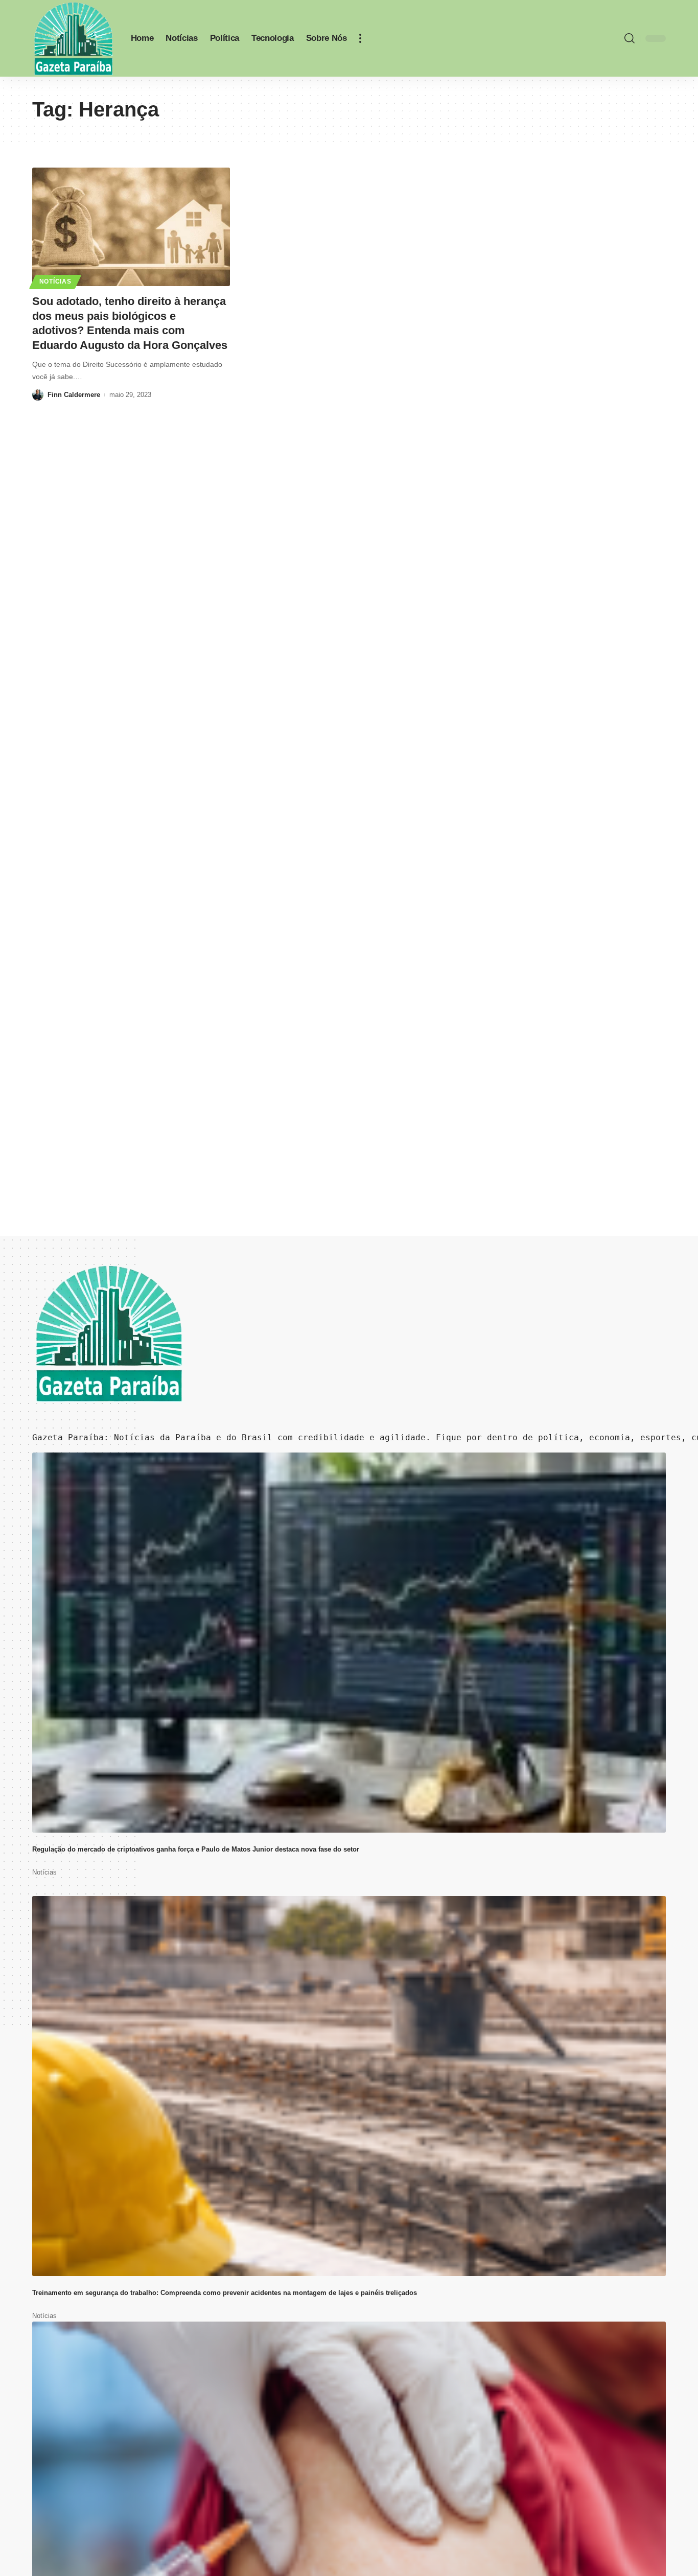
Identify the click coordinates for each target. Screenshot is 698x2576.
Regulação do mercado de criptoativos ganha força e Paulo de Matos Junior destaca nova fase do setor (196, 1849)
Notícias (55, 282)
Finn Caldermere (74, 395)
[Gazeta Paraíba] (73, 38)
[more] (360, 38)
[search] (630, 38)
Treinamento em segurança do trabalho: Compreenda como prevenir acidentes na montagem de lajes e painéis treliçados (225, 2293)
